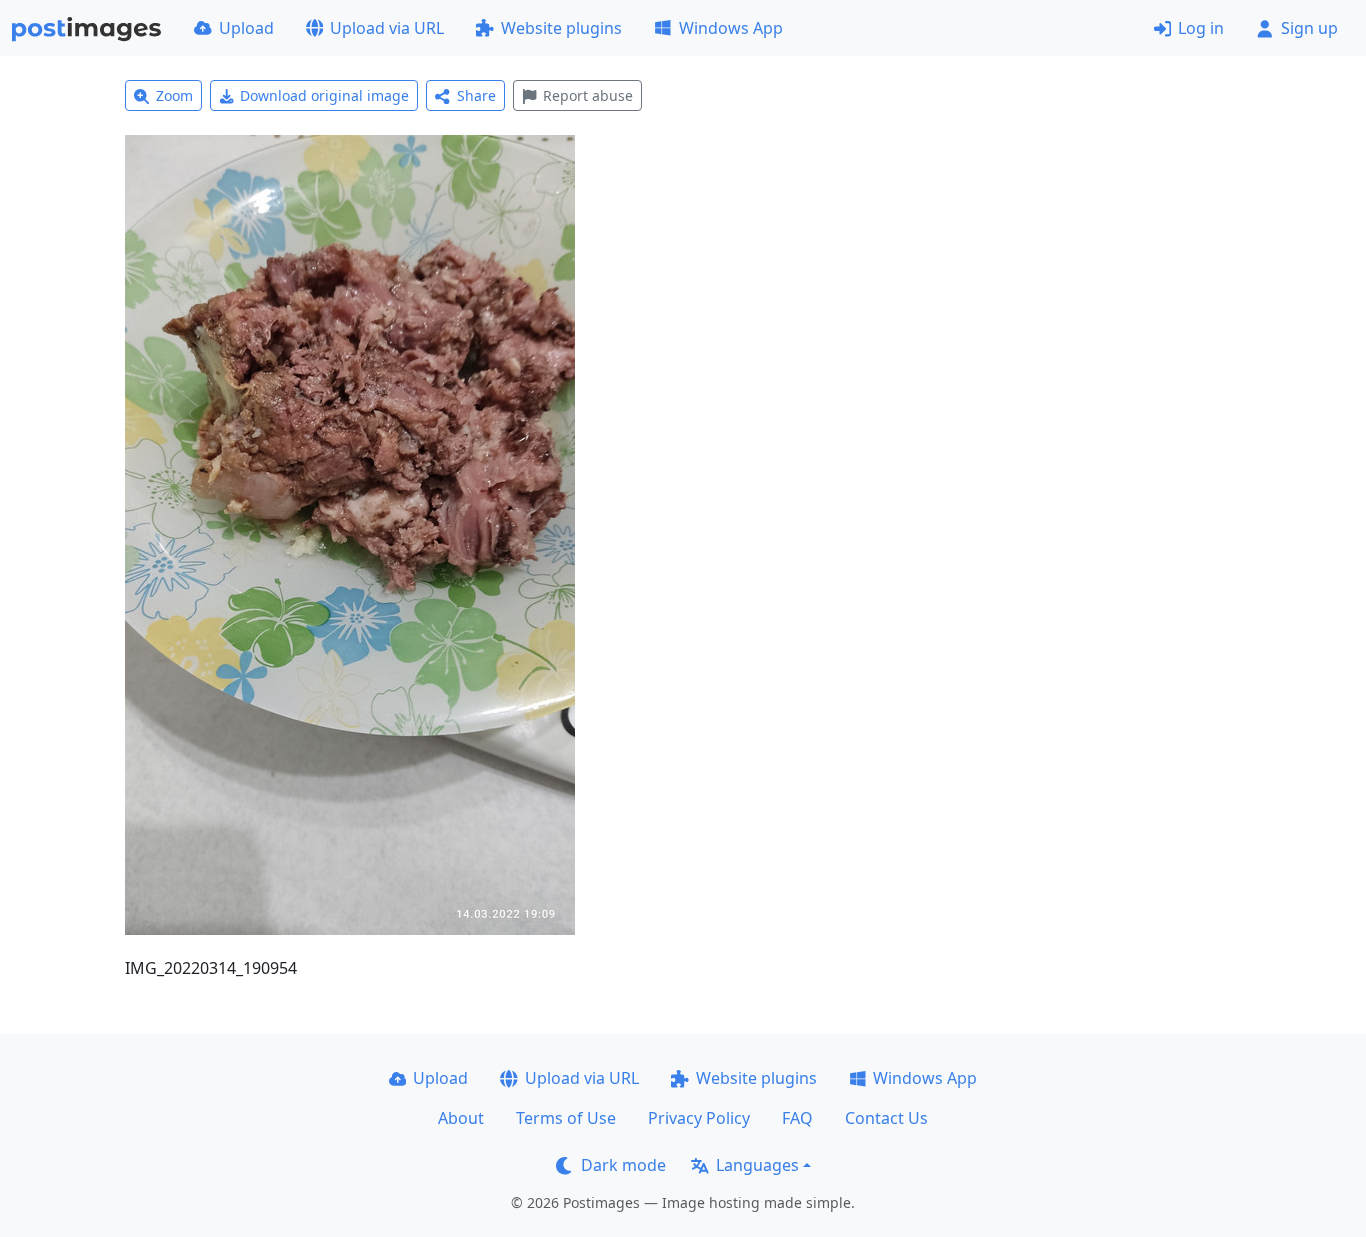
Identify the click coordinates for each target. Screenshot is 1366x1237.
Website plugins (561, 28)
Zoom (174, 95)
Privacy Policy (699, 1118)
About (461, 1118)
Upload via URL (387, 28)
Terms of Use (566, 1118)
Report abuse (588, 95)
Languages (757, 1165)
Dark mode (623, 1165)
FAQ (797, 1118)
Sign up (1309, 28)
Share (476, 95)
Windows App (731, 28)
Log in (1201, 28)
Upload (246, 28)
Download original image (324, 95)
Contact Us (886, 1118)
